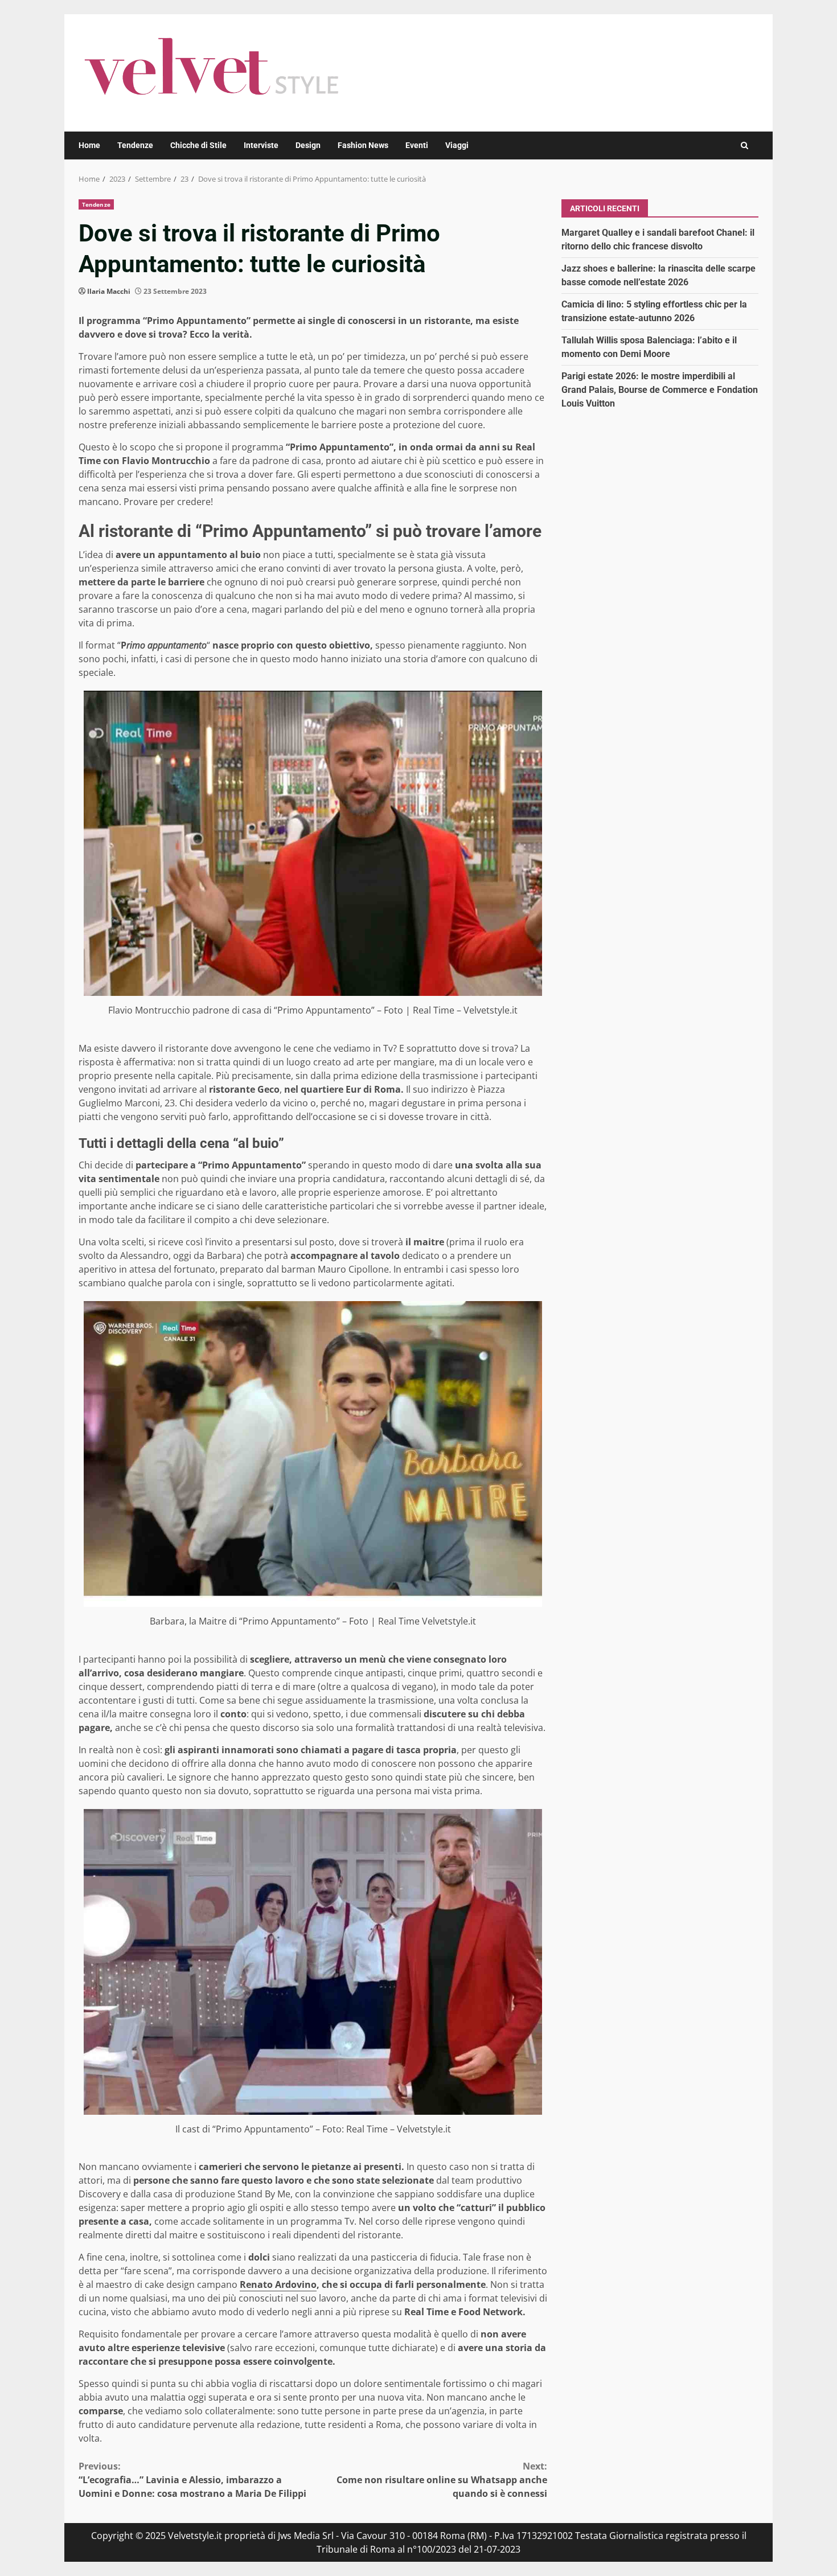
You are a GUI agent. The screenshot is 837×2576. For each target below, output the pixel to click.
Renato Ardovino (278, 2284)
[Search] (744, 145)
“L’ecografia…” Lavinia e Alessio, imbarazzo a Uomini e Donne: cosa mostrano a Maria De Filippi (192, 2480)
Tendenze (135, 145)
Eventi (417, 145)
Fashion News (363, 145)
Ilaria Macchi (109, 291)
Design (308, 145)
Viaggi (457, 145)
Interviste (261, 145)
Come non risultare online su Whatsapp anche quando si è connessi (442, 2480)
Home (89, 145)
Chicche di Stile (198, 145)
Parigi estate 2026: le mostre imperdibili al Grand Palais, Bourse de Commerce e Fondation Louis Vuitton (660, 389)
